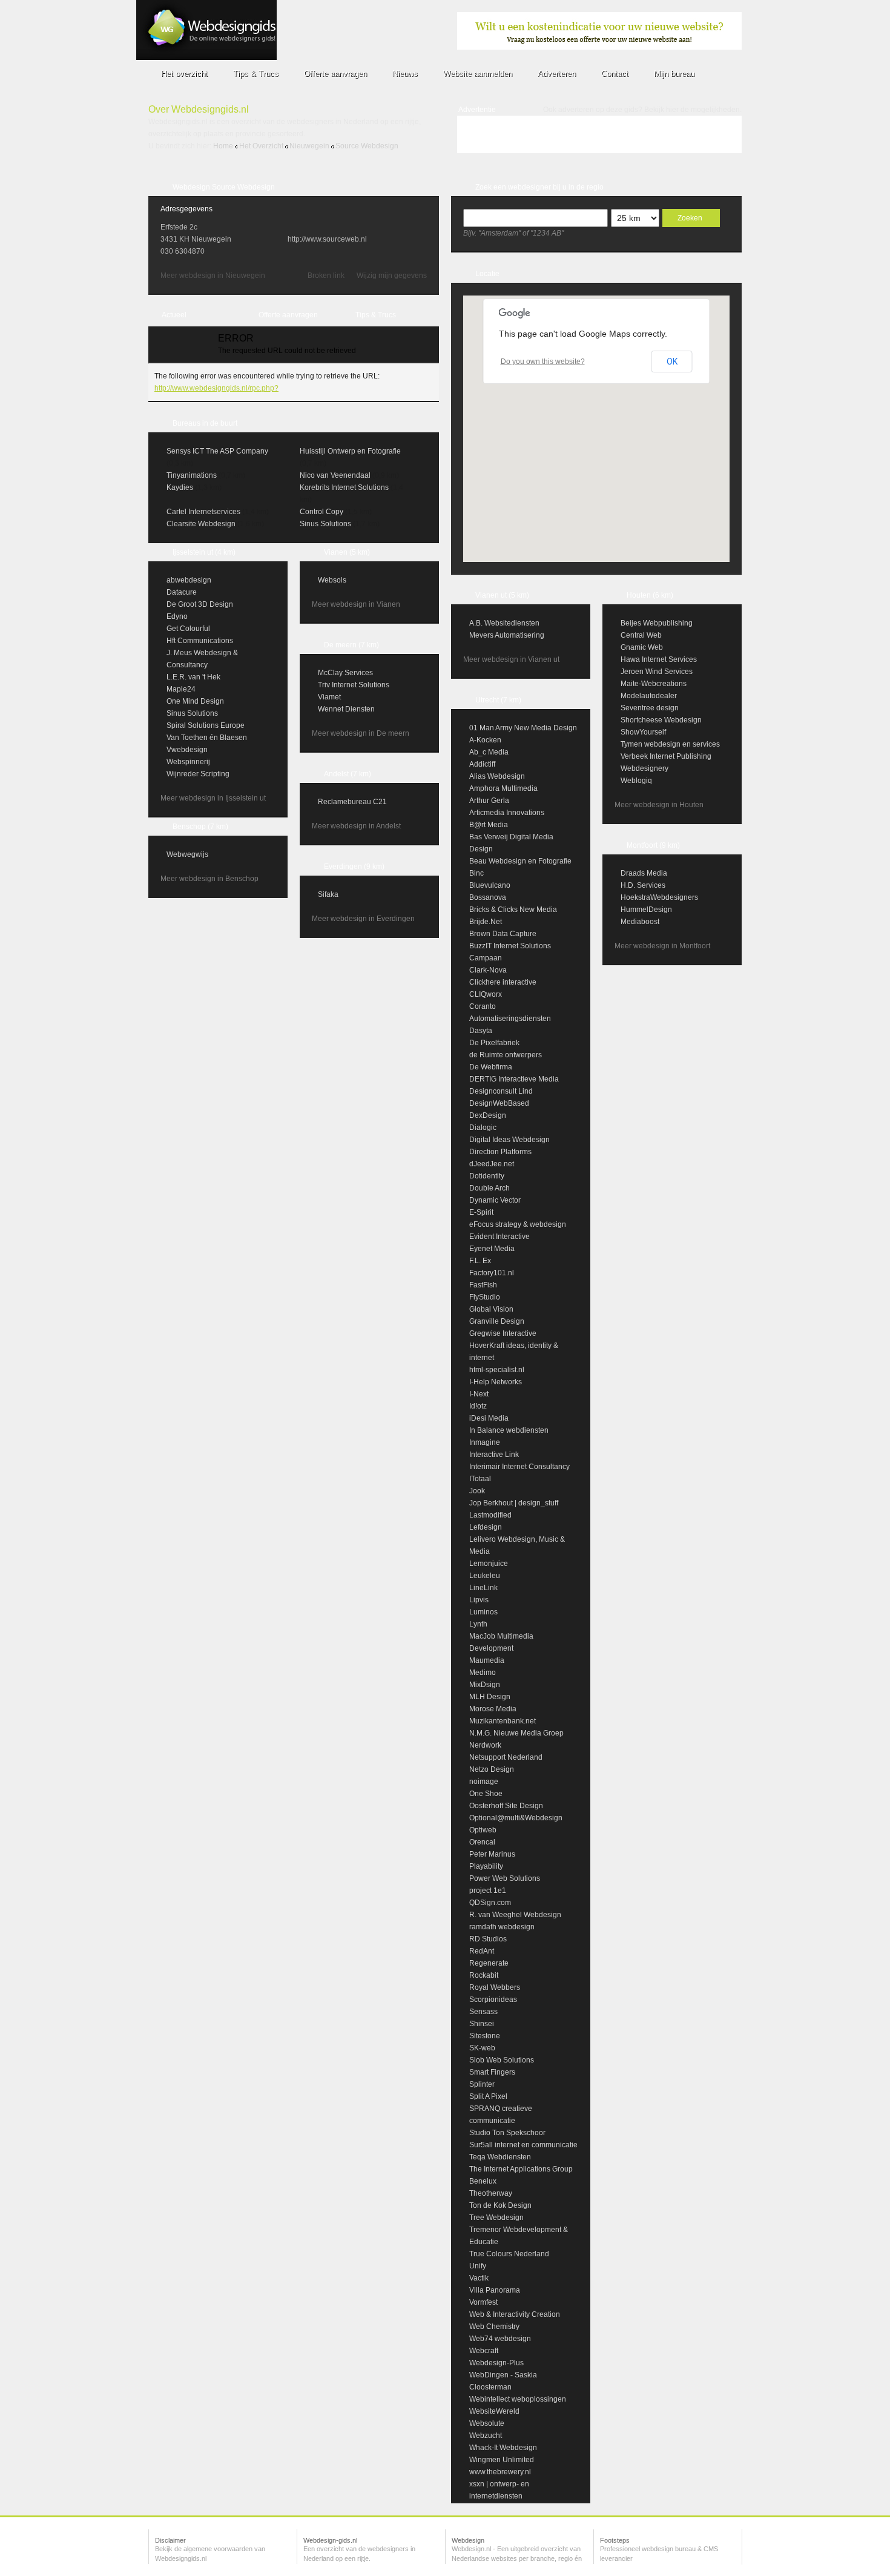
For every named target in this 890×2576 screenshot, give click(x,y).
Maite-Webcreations (654, 684)
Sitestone (485, 2036)
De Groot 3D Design (200, 604)
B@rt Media (489, 825)
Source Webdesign (367, 146)
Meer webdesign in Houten (659, 805)
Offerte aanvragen (288, 315)
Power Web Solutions (505, 1878)
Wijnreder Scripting (198, 774)
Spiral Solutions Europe (206, 725)
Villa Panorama (495, 2290)
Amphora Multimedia (503, 788)
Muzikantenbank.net (503, 1721)
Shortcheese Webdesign (661, 720)
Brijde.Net (486, 922)
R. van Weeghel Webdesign (515, 1915)
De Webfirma (491, 1067)
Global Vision (491, 1309)
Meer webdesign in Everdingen (363, 919)
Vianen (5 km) (347, 552)
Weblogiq (636, 781)
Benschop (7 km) (200, 827)
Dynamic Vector (495, 1200)
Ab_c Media (489, 752)
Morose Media (493, 1709)
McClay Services (345, 673)
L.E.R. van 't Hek (193, 677)
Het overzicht (261, 146)
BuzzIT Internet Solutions (510, 946)
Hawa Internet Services (659, 659)
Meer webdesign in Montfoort (662, 946)
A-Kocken (485, 740)
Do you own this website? (543, 362)
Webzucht (486, 2436)
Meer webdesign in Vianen (356, 604)
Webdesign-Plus (496, 2363)
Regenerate (489, 1963)
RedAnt (482, 1951)
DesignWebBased (499, 1103)
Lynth (478, 1624)
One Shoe (486, 1794)
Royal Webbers (495, 1987)
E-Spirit (481, 1212)
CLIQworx (486, 994)
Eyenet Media (492, 1249)
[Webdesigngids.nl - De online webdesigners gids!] (206, 58)
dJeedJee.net (492, 1164)
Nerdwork (485, 1745)
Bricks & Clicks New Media (513, 910)
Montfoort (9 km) (653, 845)
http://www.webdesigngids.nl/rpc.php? (216, 388)
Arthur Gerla (489, 801)
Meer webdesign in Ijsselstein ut (213, 798)
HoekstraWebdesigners (659, 897)
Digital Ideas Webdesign (509, 1140)
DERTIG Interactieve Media (514, 1079)
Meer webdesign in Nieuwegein (213, 276)
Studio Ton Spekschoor (507, 2133)
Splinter (482, 2084)
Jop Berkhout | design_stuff (514, 1503)
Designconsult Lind (501, 1091)
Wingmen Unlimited (502, 2460)
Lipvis (479, 1600)
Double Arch (489, 1188)
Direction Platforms (500, 1152)
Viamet (329, 697)
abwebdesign (189, 580)
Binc (476, 873)
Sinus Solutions (325, 524)
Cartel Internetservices (203, 512)
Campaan (486, 958)
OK (672, 362)
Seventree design (650, 708)
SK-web (482, 2048)
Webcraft (484, 2351)
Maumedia (487, 1660)
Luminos (483, 1612)
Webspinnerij (188, 762)
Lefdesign (486, 1527)
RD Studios (488, 1939)
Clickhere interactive (503, 982)
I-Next (479, 1394)
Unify (478, 2266)
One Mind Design (195, 701)
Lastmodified (490, 1515)
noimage (484, 1782)
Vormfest (483, 2302)
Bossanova (488, 897)
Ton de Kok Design (500, 2205)
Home (223, 146)
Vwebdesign (187, 750)
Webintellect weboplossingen (518, 2399)
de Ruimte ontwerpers (506, 1055)
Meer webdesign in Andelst (356, 826)
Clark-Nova (488, 970)
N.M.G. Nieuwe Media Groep (516, 1733)
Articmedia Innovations (507, 813)
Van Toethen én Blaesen (207, 738)
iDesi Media (489, 1418)
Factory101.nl (492, 1273)
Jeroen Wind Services (657, 672)
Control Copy (321, 512)
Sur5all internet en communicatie (523, 2145)
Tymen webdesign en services (670, 744)
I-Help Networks (496, 1382)
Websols (332, 580)
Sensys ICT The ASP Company (217, 451)
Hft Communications (200, 641)
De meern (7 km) (351, 645)
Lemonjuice (489, 1564)
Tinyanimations (192, 475)
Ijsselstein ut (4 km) (204, 552)
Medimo (483, 1673)
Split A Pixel (488, 2096)
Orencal (482, 1842)
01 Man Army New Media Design (523, 728)
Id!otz (478, 1406)
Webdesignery (644, 768)
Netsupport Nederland (506, 1757)
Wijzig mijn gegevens (392, 276)
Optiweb (483, 1830)
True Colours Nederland (509, 2254)
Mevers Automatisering (507, 635)
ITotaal (480, 1479)
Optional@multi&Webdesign (516, 1818)
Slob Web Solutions (502, 2060)
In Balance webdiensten (509, 1430)
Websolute (487, 2423)
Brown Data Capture (503, 934)
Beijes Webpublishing (657, 623)
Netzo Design (492, 1769)
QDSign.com (490, 1903)
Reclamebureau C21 (352, 802)
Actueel (174, 315)
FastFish (483, 1285)
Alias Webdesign (497, 776)
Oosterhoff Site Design (506, 1806)
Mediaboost (640, 922)
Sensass (483, 2012)
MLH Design (490, 1697)
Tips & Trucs (376, 315)
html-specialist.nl (497, 1370)
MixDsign (485, 1685)
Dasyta (481, 1031)
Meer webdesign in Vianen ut (511, 659)
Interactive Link (494, 1455)
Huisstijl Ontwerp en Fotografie (350, 451)
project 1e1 (488, 1891)
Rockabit (484, 1975)
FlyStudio (485, 1297)
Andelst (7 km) (348, 774)
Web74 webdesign (500, 2339)
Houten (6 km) (650, 595)
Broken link (326, 276)
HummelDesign (646, 910)
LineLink (483, 1588)
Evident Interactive (499, 1237)
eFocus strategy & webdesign (518, 1224)
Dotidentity (487, 1176)
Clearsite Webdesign (201, 524)
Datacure (182, 592)
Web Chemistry (494, 2327)
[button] (596, 421)
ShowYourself (643, 732)
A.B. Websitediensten (504, 623)
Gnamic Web (642, 647)
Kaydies (180, 487)
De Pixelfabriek (494, 1043)
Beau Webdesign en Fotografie (520, 861)
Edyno (177, 616)
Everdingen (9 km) (354, 867)
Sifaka (328, 894)
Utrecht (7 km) (498, 700)
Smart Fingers (492, 2072)
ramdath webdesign (502, 1927)
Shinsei (482, 2024)
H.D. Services (643, 885)
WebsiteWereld (494, 2411)
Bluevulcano (490, 885)
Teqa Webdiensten (500, 2157)
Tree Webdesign (496, 2218)
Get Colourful (188, 629)
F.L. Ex (480, 1261)
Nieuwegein (309, 146)
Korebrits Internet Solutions (344, 487)
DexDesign (488, 1115)
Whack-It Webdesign (503, 2448)
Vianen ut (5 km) (502, 595)
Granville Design (497, 1321)
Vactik (479, 2278)
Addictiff (482, 764)
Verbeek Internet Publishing (666, 756)
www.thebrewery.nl (500, 2472)
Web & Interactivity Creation (515, 2314)
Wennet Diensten (346, 709)
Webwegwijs (187, 854)
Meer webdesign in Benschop (209, 879)
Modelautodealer (649, 696)
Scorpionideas (493, 2000)
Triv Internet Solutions (354, 685)
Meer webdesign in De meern (361, 733)
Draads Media (644, 873)
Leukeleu (485, 1576)
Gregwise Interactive (503, 1333)
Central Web (641, 635)
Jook (477, 1491)
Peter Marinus (492, 1854)
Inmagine (485, 1442)
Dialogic (483, 1128)
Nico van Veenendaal (335, 475)
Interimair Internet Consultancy (519, 1467)
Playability (486, 1866)
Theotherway (491, 2193)
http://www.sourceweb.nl (327, 239)
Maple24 (181, 689)
